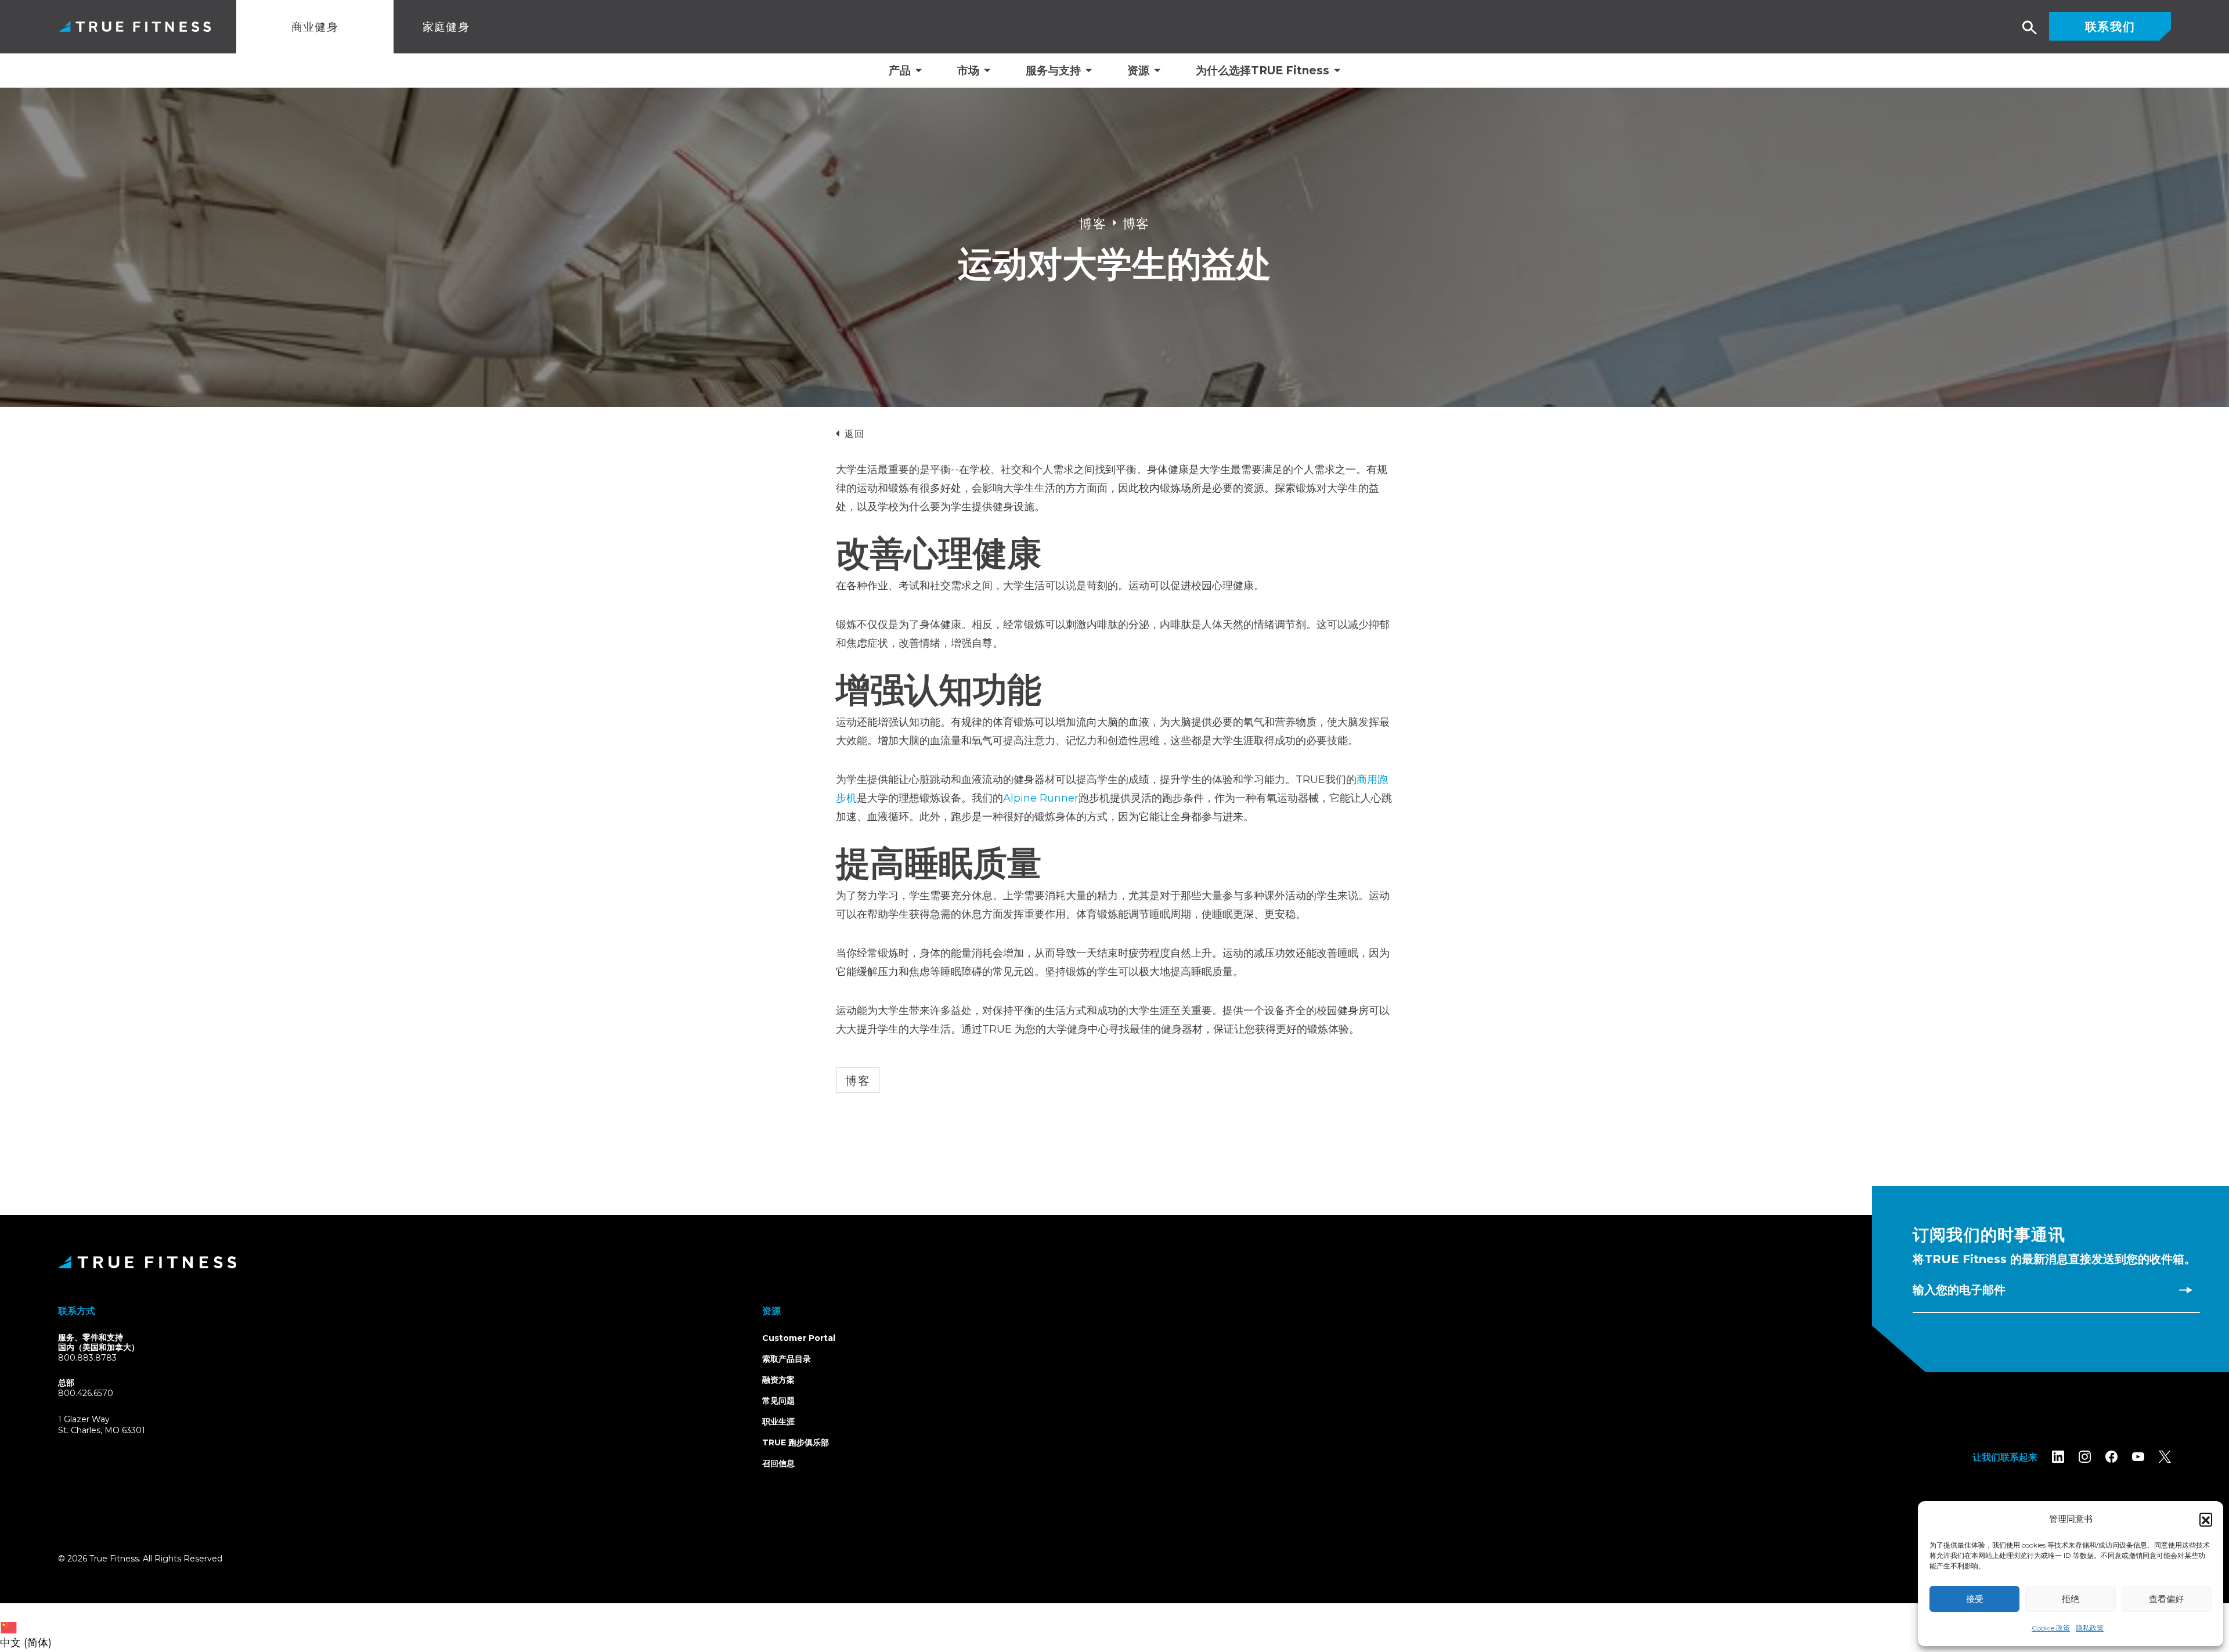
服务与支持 (1053, 71)
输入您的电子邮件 (1959, 1290)
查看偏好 (2166, 1599)
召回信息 (778, 1463)
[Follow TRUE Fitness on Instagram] (2085, 1457)
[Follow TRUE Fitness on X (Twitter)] (2165, 1457)
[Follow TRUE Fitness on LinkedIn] (2058, 1457)
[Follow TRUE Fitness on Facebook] (2111, 1457)
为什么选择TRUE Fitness (1263, 71)
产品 (900, 71)
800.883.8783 (87, 1358)
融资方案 (778, 1380)
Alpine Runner (1041, 798)
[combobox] (29, 1628)
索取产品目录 (787, 1359)
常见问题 (778, 1401)
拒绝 (2071, 1599)
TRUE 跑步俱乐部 (796, 1442)
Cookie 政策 (2051, 1628)
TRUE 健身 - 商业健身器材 (135, 26)
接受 (1975, 1599)
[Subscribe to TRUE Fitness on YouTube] (2138, 1457)
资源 (1138, 71)
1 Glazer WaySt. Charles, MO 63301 (115, 1425)
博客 (858, 1080)
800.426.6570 (86, 1393)
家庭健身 (446, 26)
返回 (854, 433)
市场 (968, 71)
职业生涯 (778, 1422)
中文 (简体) (26, 1643)
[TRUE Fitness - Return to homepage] (1114, 1262)
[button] (2206, 1519)
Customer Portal (799, 1338)
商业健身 (315, 26)
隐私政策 (2090, 1628)
